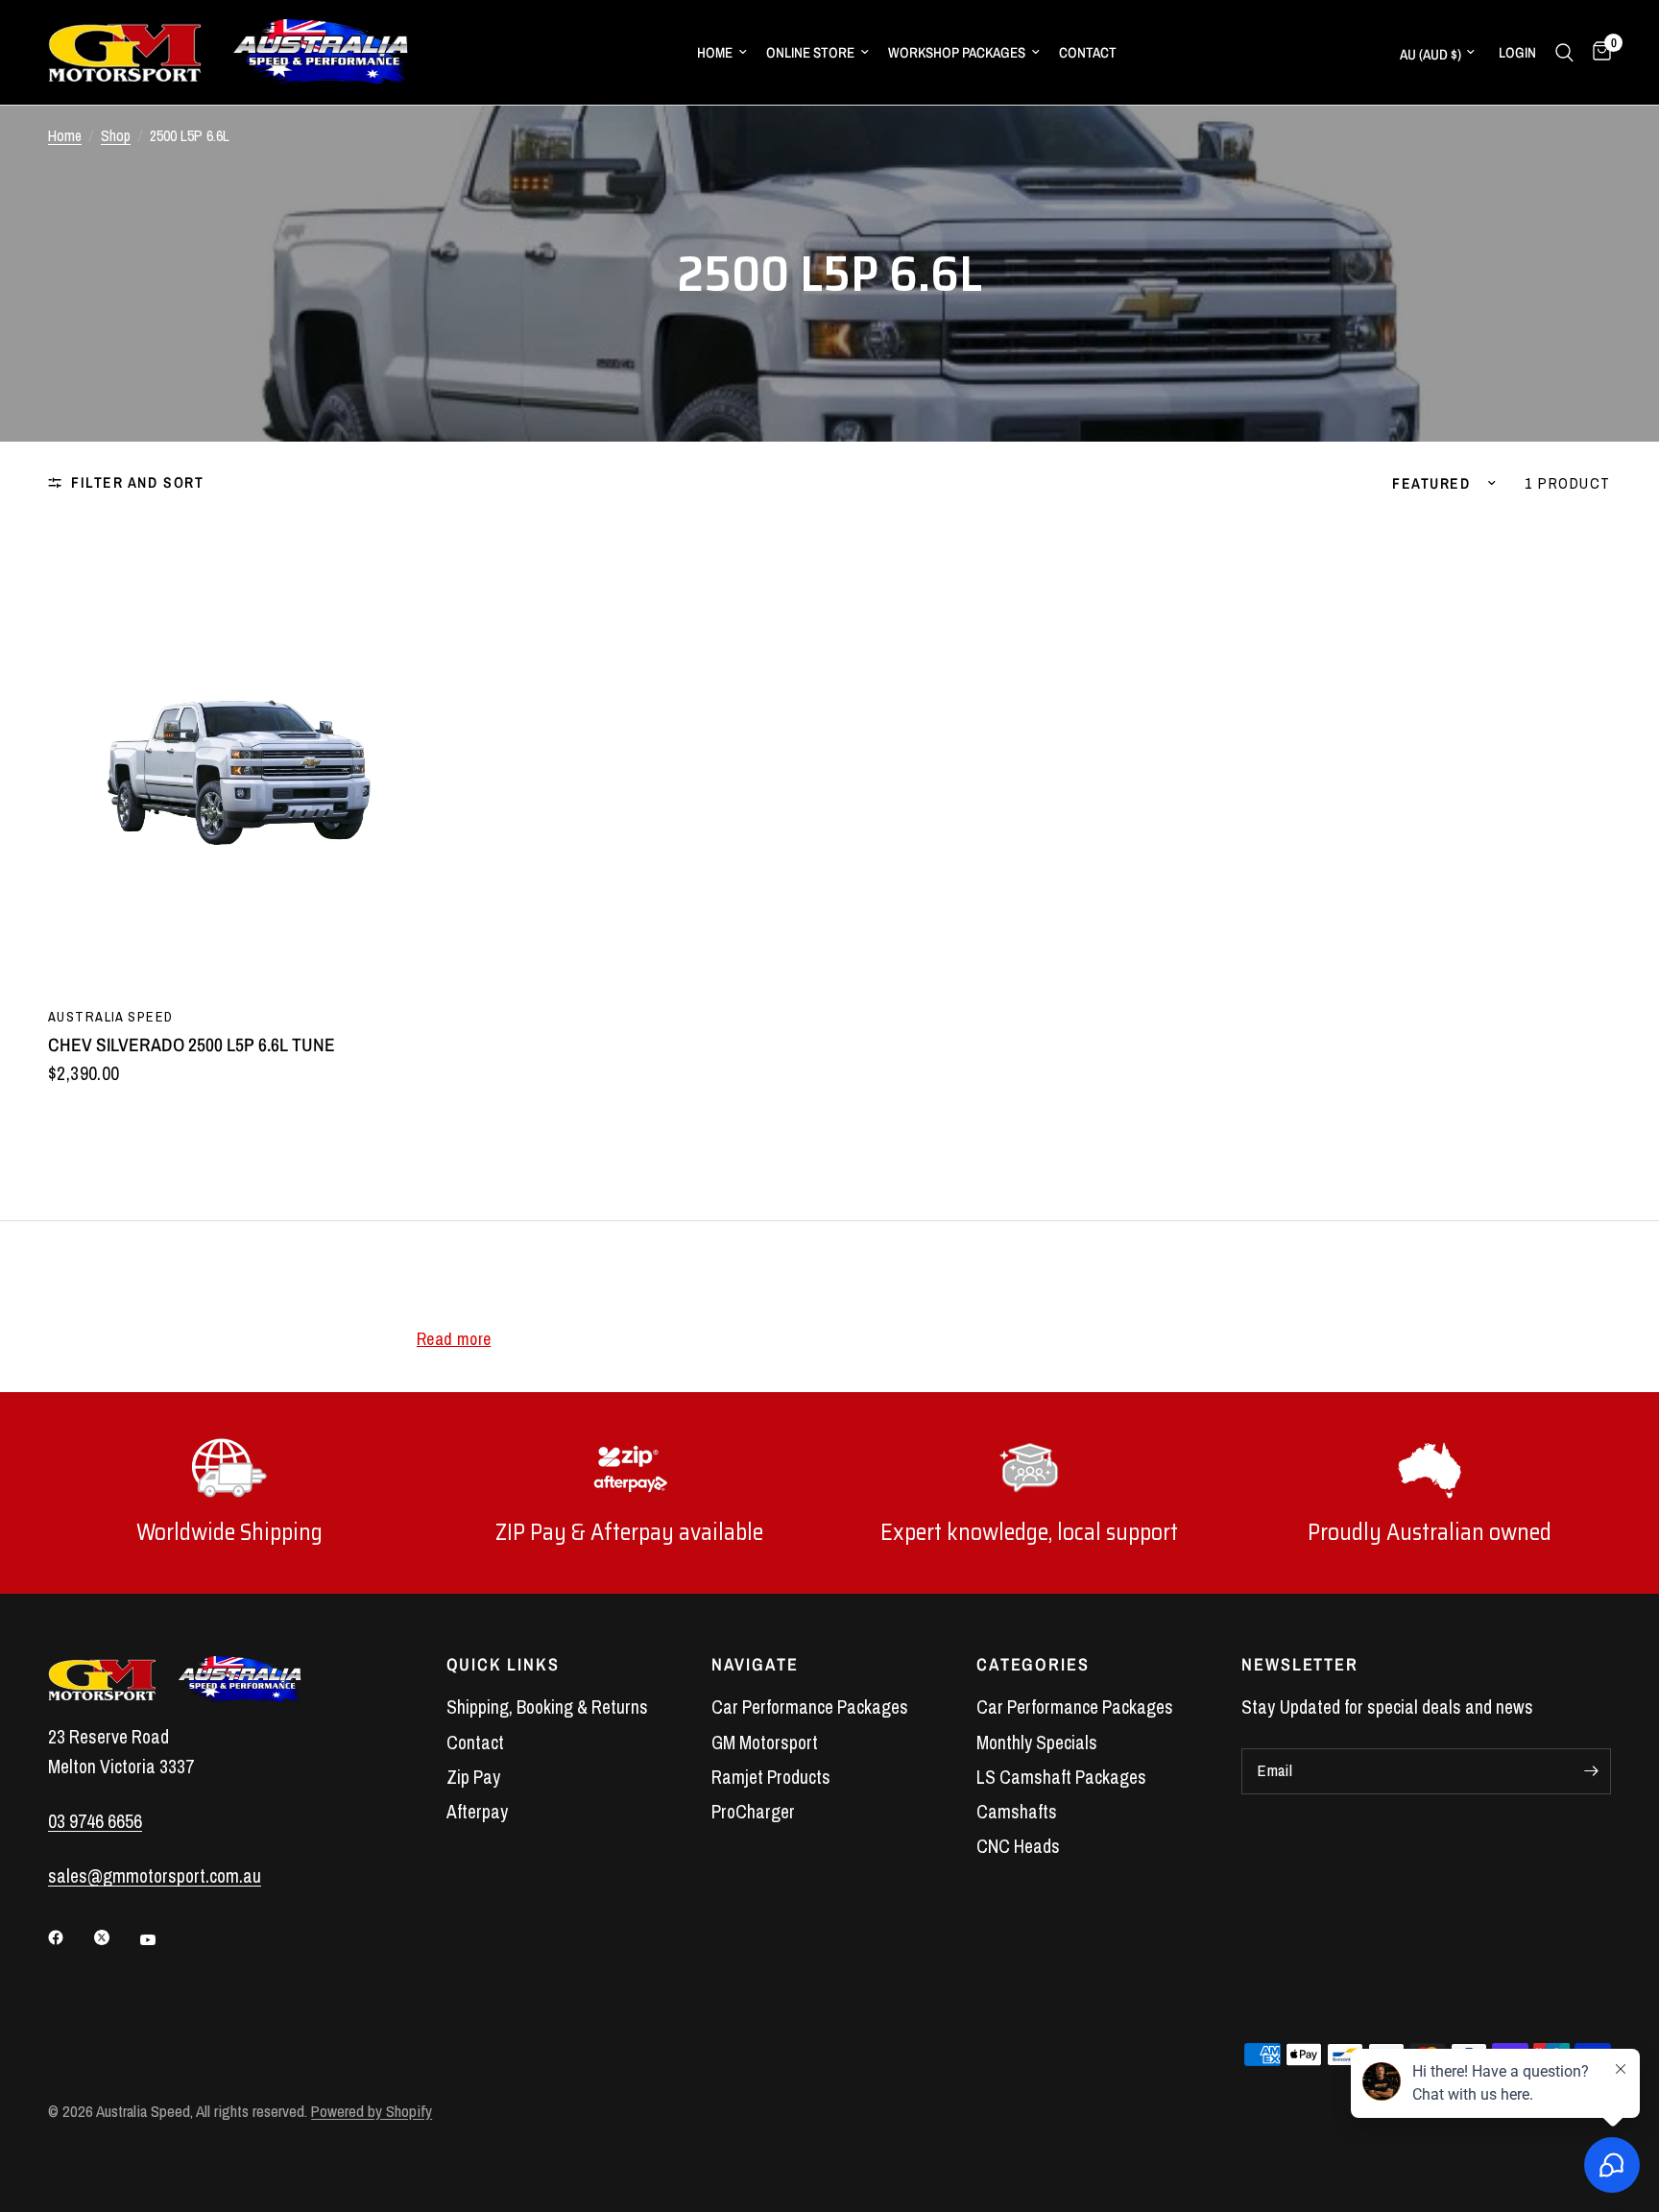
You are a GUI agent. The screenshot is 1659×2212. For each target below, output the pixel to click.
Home (715, 52)
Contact (1088, 52)
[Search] (1564, 52)
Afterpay (477, 1812)
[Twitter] (115, 1937)
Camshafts (1017, 1812)
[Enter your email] (1592, 1771)
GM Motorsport (765, 1743)
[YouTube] (161, 1940)
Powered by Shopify (372, 2111)
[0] (1597, 52)
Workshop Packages (957, 52)
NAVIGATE (755, 1665)
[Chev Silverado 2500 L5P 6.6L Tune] (236, 756)
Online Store (810, 52)
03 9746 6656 (95, 1821)
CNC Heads (1018, 1846)
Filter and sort (137, 482)
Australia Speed (110, 1016)
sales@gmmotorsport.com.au (155, 1876)
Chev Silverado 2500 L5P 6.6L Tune (192, 1045)
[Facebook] (69, 1937)
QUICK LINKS (503, 1665)
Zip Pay (473, 1777)
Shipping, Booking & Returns (547, 1707)
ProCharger (753, 1812)
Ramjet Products (771, 1777)
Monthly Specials (1037, 1743)
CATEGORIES (1033, 1665)
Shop (116, 136)
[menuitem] (722, 53)
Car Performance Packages (810, 1707)
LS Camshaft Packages (1061, 1777)
